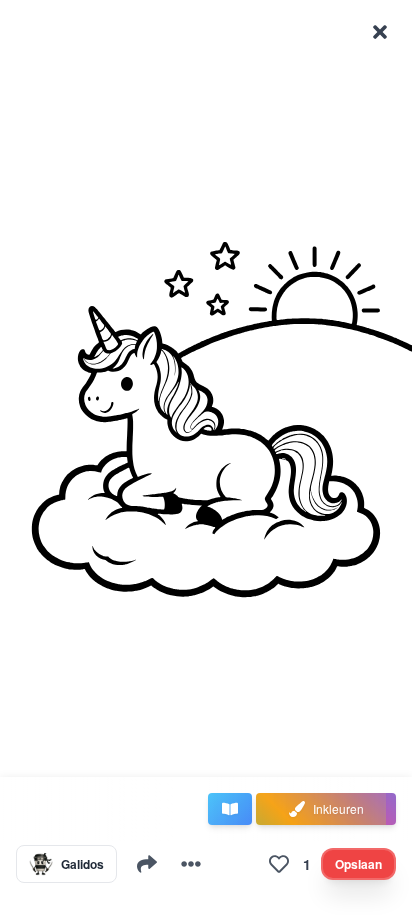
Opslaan (358, 864)
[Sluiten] (380, 32)
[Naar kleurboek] (230, 809)
